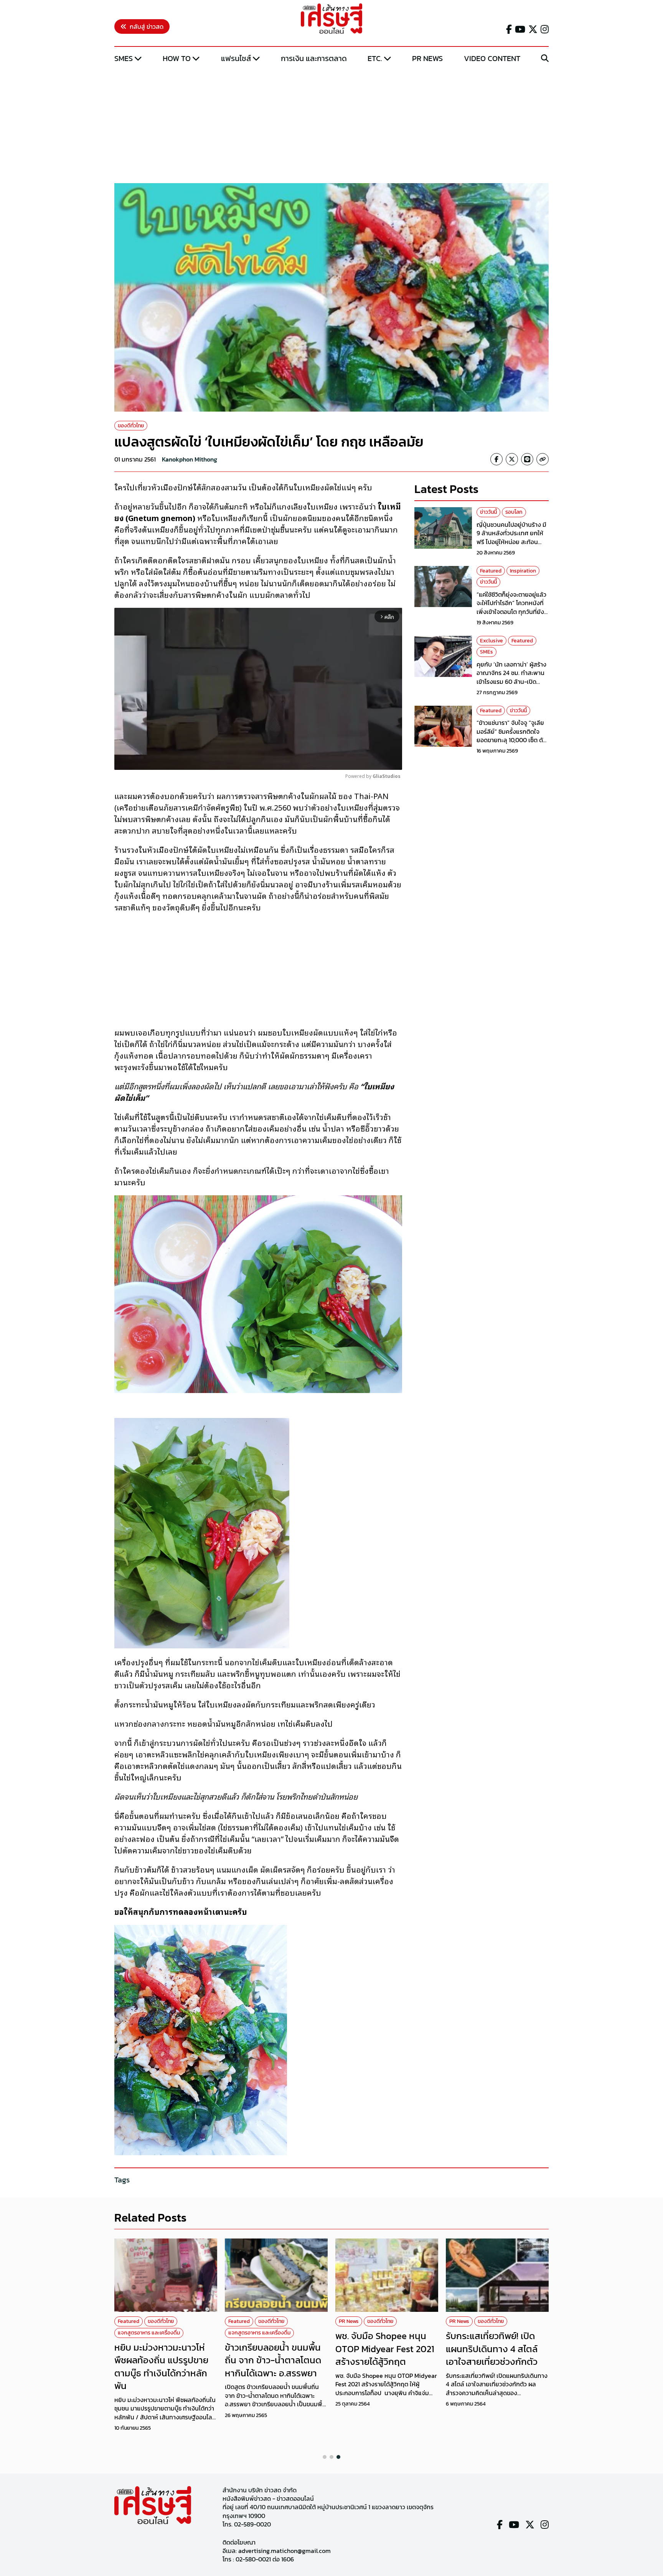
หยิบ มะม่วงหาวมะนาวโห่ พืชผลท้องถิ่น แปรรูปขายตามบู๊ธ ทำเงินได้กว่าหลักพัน (161, 2367)
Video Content (492, 58)
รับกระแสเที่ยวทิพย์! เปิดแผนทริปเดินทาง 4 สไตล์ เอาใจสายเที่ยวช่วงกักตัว (492, 2349)
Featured (491, 571)
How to (177, 58)
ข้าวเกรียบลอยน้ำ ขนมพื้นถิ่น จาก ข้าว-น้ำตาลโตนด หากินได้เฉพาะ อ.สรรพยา (273, 2360)
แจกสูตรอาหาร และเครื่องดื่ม (149, 2333)
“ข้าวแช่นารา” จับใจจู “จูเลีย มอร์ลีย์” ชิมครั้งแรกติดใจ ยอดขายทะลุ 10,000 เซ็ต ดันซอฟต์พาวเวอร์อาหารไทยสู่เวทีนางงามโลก (512, 740)
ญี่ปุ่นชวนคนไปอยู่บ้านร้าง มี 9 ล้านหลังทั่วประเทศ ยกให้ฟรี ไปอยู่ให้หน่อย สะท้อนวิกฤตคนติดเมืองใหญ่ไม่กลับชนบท (512, 542)
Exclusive (491, 641)
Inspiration (523, 571)
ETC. (375, 58)
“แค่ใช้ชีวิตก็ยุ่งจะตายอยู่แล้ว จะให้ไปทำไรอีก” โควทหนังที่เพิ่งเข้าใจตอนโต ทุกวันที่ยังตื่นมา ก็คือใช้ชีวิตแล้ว (511, 607)
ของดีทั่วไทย (131, 426)
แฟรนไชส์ (236, 58)
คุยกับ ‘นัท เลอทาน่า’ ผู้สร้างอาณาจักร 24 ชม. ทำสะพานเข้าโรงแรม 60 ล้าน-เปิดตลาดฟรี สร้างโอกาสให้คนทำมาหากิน (513, 682)
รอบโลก (514, 512)
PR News (427, 58)
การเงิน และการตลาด (314, 58)
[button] (325, 2457)
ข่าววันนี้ (488, 512)
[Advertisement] (331, 124)
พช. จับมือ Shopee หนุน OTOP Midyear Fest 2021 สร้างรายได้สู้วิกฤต (385, 2349)
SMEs (124, 58)
